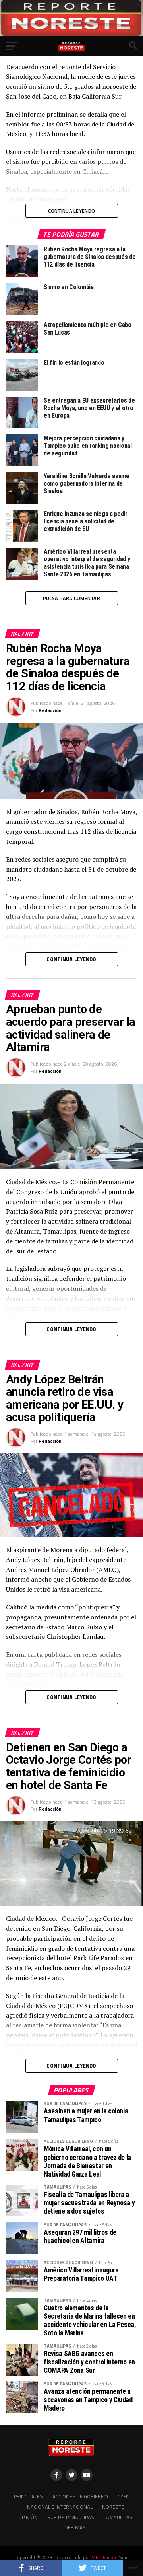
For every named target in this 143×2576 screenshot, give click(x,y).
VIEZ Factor (104, 2557)
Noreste (113, 2507)
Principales (28, 2496)
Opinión (28, 2517)
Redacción (50, 710)
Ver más (75, 2527)
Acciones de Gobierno (80, 2496)
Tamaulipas (118, 2517)
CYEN (124, 2496)
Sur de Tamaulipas (71, 2517)
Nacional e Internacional (60, 2507)
